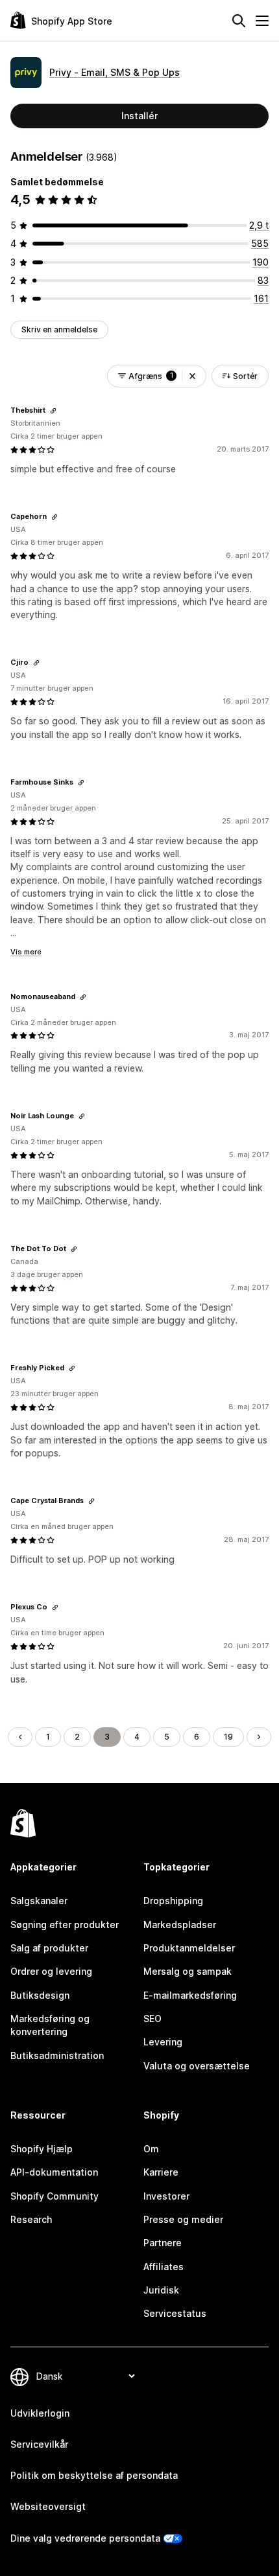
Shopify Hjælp (42, 2149)
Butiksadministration (57, 2055)
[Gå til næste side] (259, 1737)
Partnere (163, 2243)
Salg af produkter (49, 1948)
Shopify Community (55, 2196)
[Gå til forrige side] (20, 1737)
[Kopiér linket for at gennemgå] (53, 411)
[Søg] (239, 21)
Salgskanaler (39, 1901)
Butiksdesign (40, 1995)
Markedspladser (180, 1925)
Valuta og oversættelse (197, 2066)
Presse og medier (183, 2219)
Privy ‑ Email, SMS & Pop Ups (115, 72)
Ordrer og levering (51, 1971)
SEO (152, 2018)
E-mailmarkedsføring (190, 1995)
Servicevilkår (39, 2444)
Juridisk (161, 2290)
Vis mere (26, 952)
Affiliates (164, 2267)
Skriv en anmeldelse (59, 329)
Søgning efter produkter (65, 1925)
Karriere (161, 2172)
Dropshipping (173, 1901)
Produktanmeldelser (189, 1948)
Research (31, 2219)
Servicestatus (175, 2313)
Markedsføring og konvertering (50, 2025)
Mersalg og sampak (188, 1971)
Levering (163, 2042)
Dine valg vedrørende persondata (85, 2538)
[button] (192, 376)
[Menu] (262, 21)
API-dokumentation (54, 2172)
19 (228, 1737)
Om (151, 2149)
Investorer (166, 2196)
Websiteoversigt (48, 2506)
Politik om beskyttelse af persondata (94, 2475)
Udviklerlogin (40, 2413)
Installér (139, 116)
